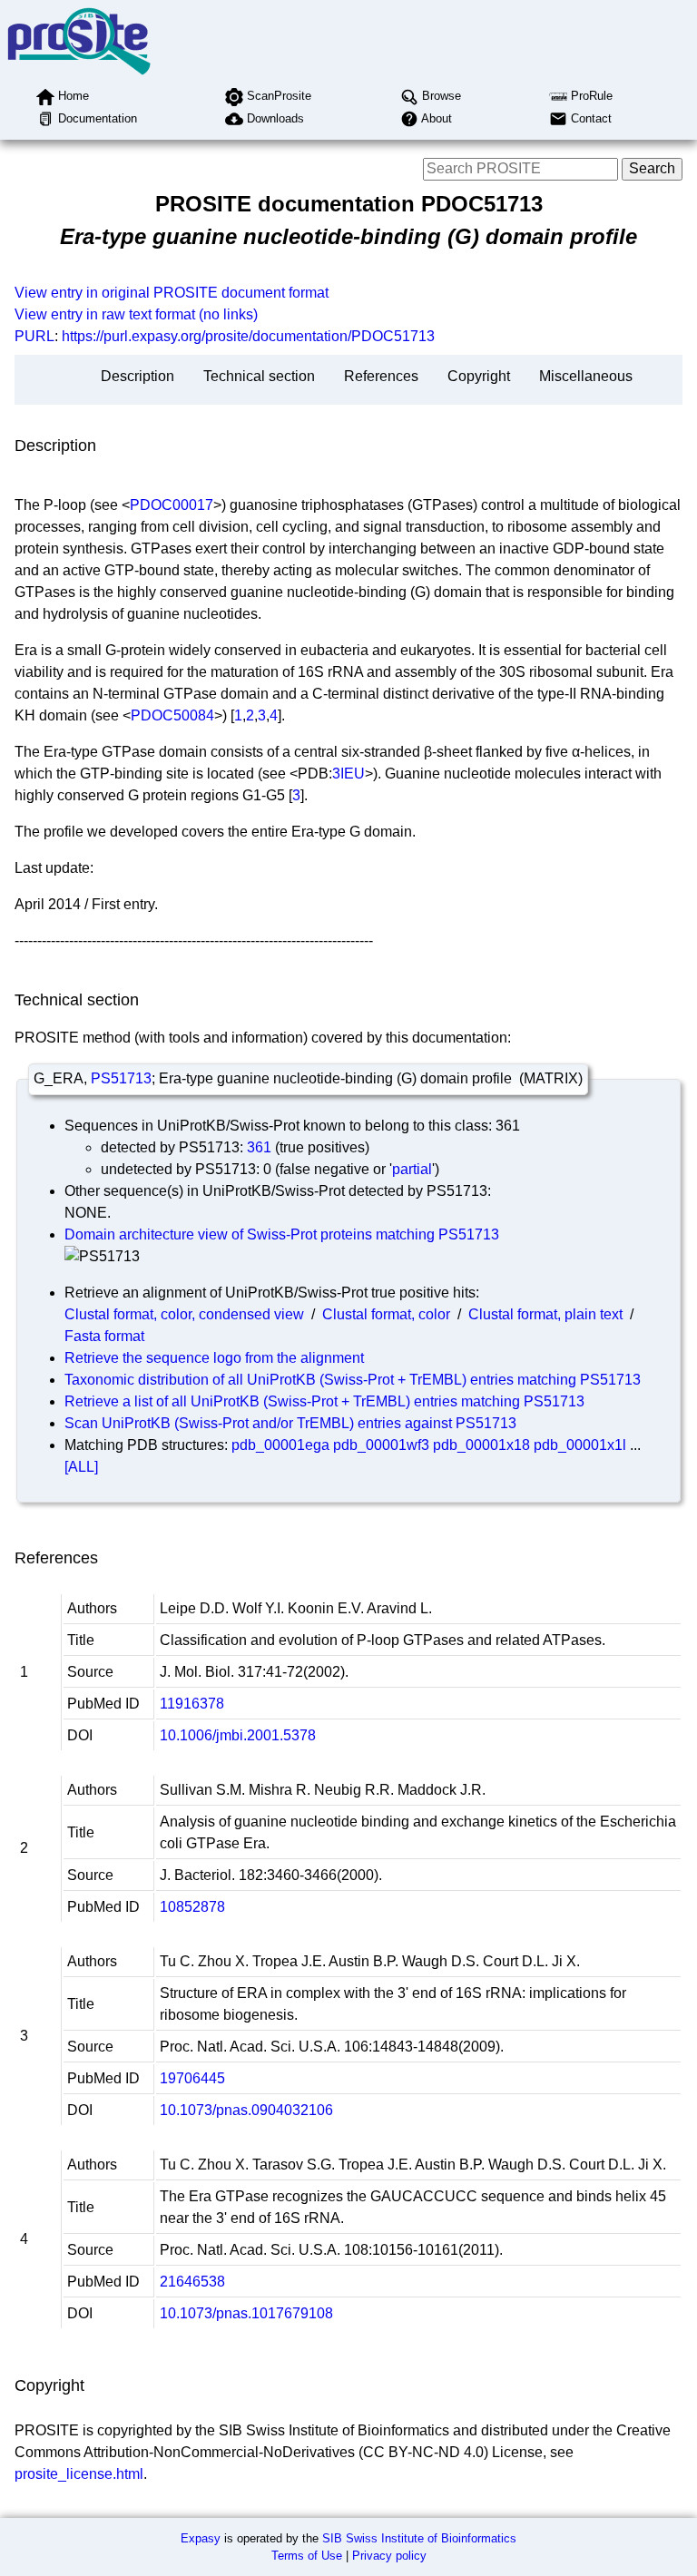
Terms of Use (307, 2556)
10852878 (192, 1907)
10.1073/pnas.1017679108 (246, 2313)
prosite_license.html (79, 2474)
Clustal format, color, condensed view (184, 1314)
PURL (34, 336)
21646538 (192, 2282)
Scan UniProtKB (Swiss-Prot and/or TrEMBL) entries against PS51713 (290, 1423)
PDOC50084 (172, 715)
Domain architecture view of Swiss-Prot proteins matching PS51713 (282, 1234)
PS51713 (121, 1078)
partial (412, 1169)
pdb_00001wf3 (381, 1445)
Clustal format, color (386, 1314)
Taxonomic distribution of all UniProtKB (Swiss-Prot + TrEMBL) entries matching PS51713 (353, 1380)
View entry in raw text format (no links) (136, 314)
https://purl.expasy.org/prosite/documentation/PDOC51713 (248, 336)
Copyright (479, 376)
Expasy (201, 2538)
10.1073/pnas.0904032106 (246, 2110)
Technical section (259, 376)
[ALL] (81, 1467)
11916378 (192, 1704)
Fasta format (104, 1336)
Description (137, 376)
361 (259, 1147)
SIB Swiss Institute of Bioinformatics (419, 2538)
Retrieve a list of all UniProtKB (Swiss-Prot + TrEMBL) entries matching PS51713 (324, 1401)
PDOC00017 (172, 505)
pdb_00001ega (280, 1445)
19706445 (192, 2078)
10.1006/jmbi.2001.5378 (238, 1735)
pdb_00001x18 (481, 1445)
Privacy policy (389, 2556)
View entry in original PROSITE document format (172, 293)
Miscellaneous (586, 376)
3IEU (348, 774)
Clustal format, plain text (545, 1314)
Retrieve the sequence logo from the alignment (214, 1358)
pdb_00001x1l (580, 1445)
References (381, 376)
